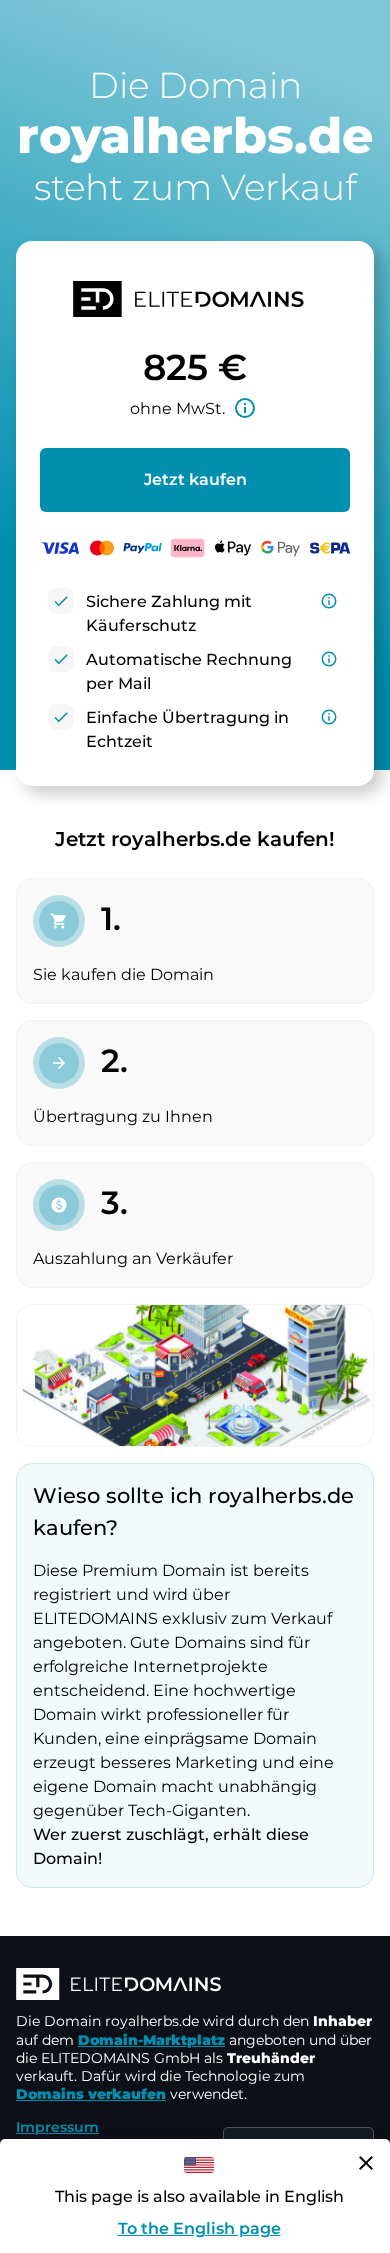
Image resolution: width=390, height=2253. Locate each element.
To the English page (199, 2228)
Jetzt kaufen (195, 479)
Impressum (57, 2127)
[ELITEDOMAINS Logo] (195, 1986)
